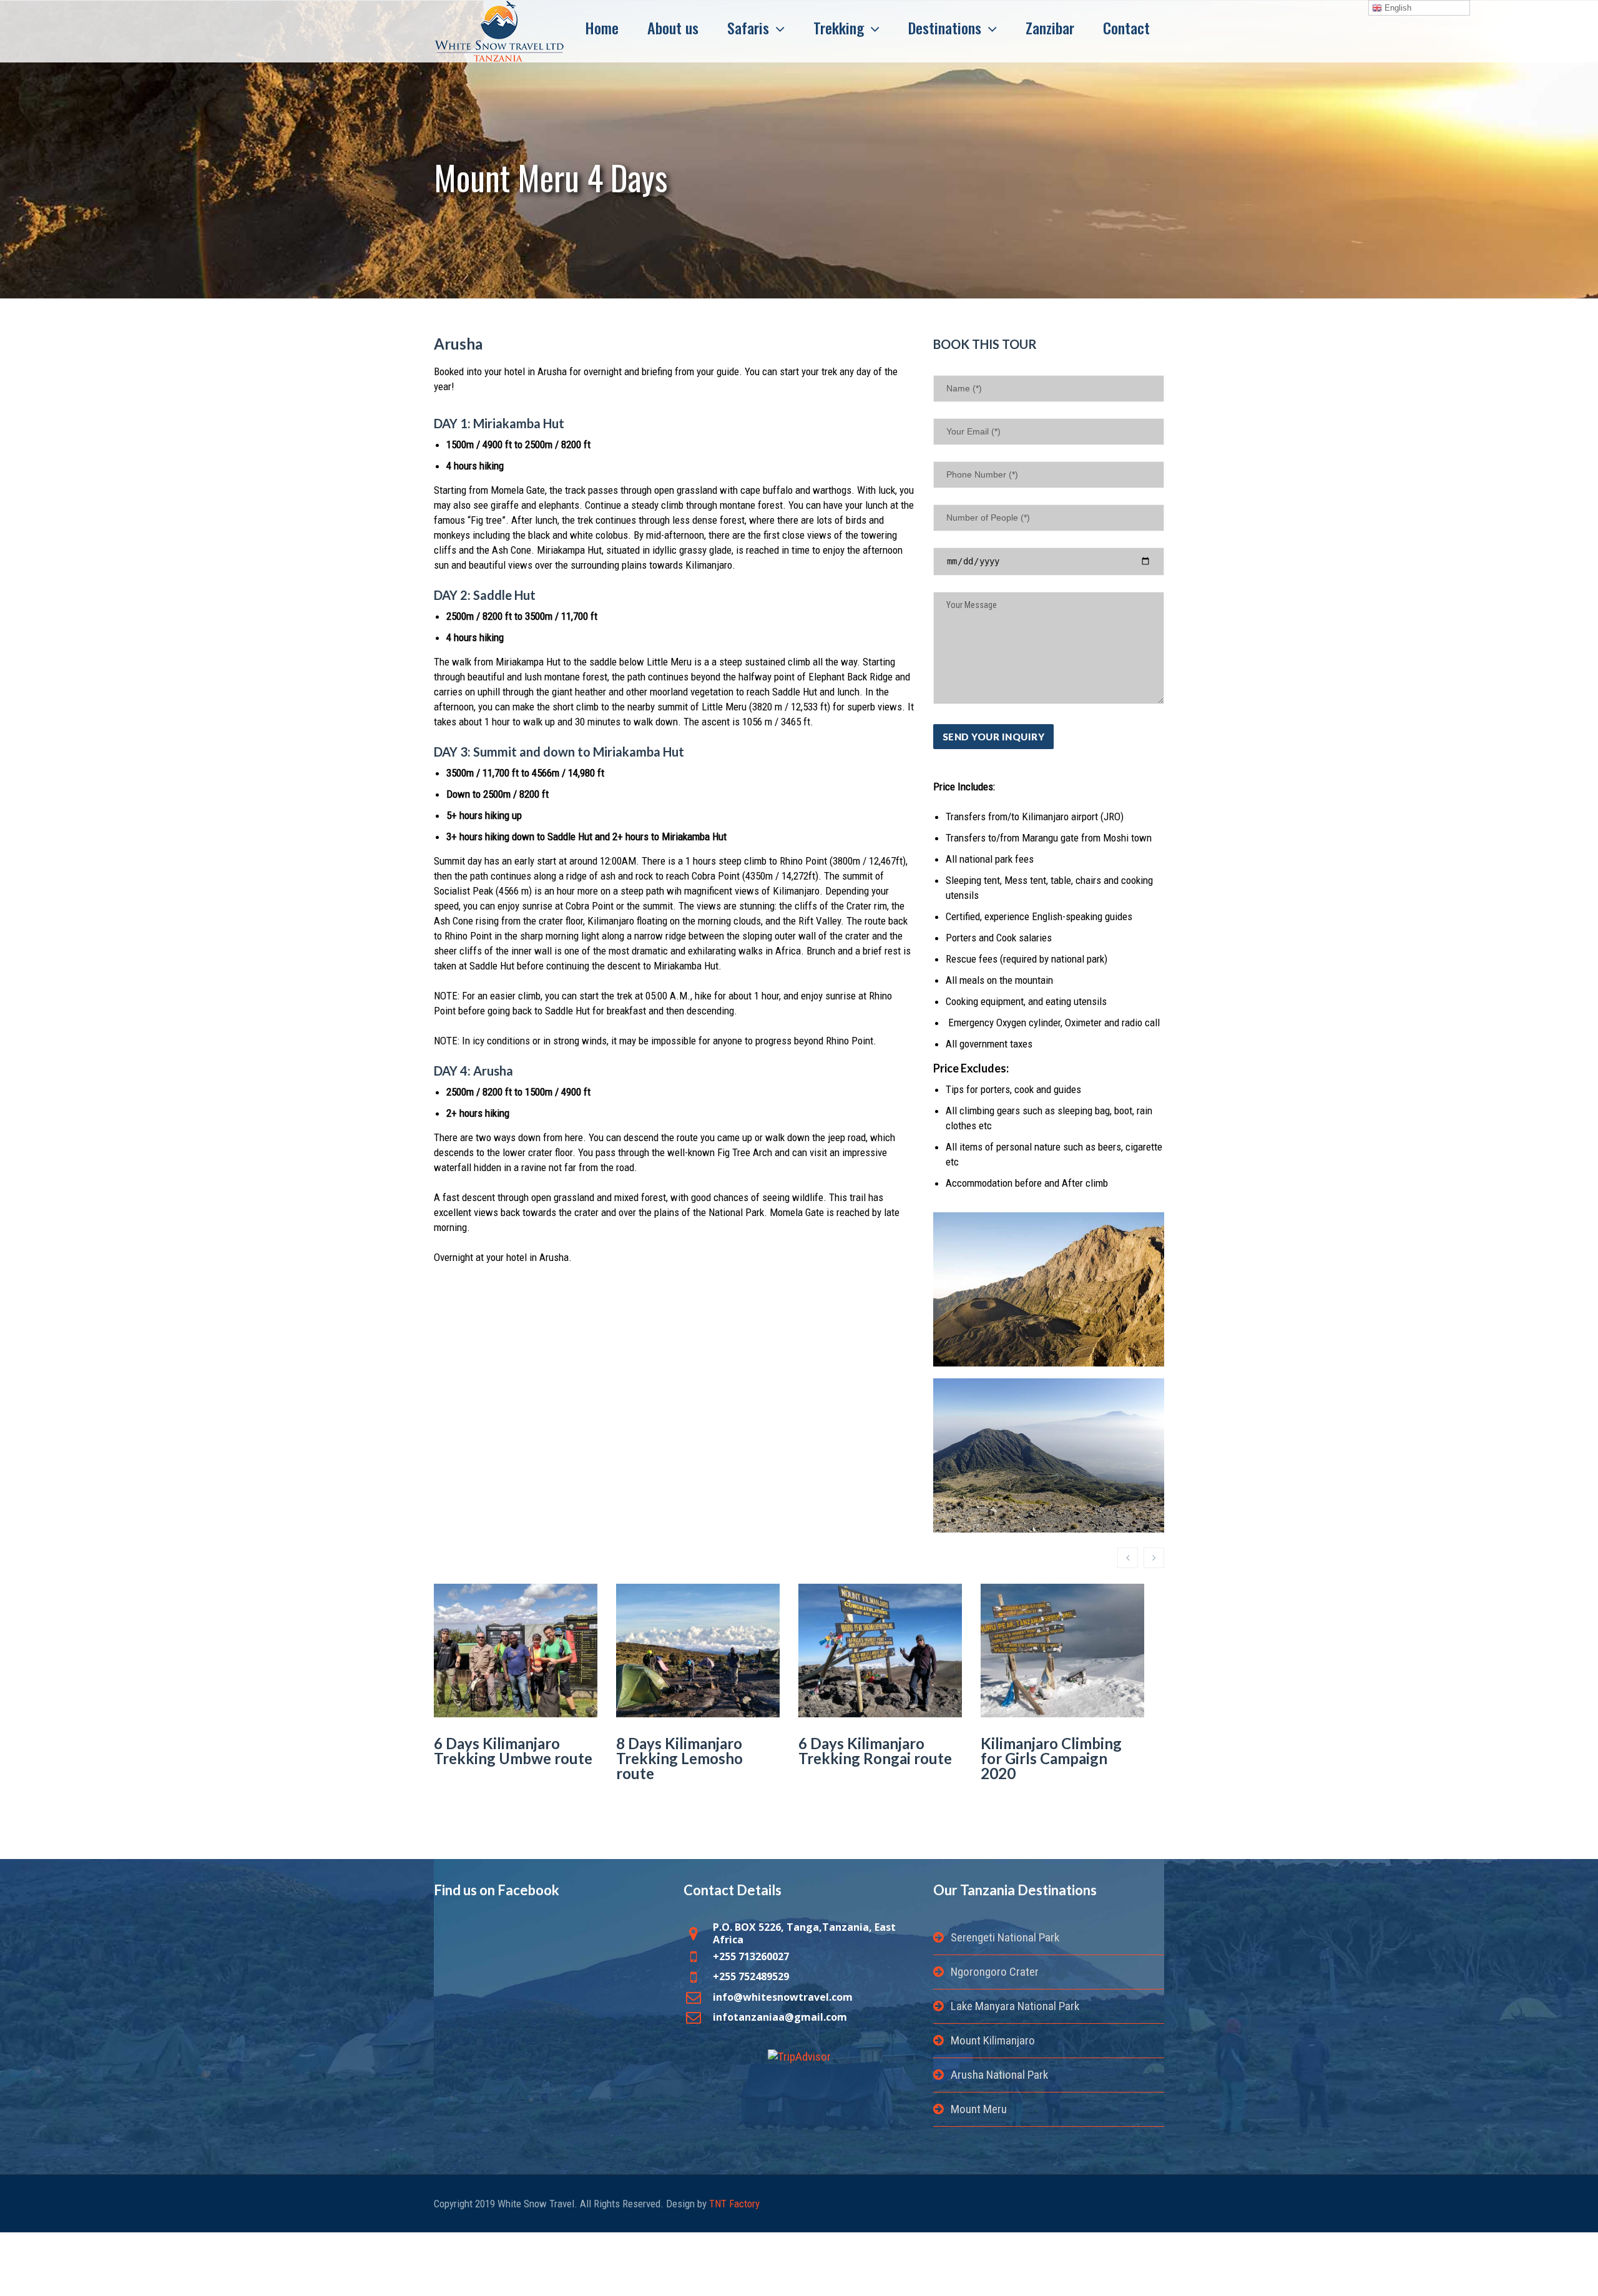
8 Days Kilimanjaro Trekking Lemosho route (497, 1758)
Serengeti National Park (1005, 1937)
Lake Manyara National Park (1015, 2006)
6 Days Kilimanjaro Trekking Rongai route (693, 1751)
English (1397, 8)
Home (602, 27)
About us (673, 27)
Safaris (748, 27)
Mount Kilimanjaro (993, 2040)
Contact (1126, 27)
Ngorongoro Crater (995, 1972)
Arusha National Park (999, 2075)
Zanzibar (1050, 27)
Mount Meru (979, 2109)
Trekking (839, 27)
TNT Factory (734, 2204)
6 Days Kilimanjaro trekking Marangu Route (1044, 1758)
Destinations (945, 27)
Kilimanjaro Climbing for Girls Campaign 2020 (869, 1758)
